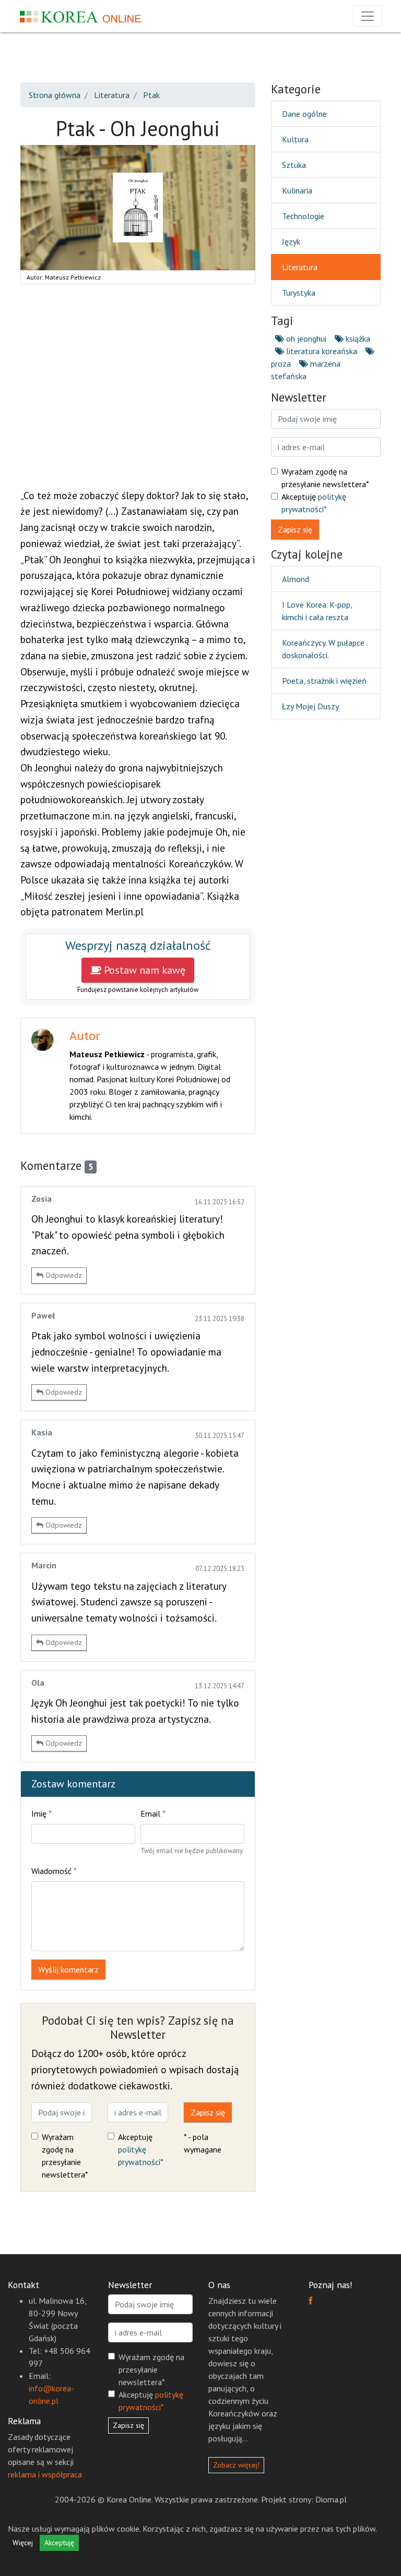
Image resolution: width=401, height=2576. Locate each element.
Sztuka (294, 165)
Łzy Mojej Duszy (310, 706)
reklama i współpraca (45, 2474)
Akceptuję (141, 2149)
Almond (296, 579)
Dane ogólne (304, 114)
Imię (42, 1813)
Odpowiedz (63, 1275)
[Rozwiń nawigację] (368, 16)
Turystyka (299, 293)
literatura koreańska (321, 351)
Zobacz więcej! (236, 2465)
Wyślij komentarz (68, 1969)
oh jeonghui (305, 338)
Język (291, 241)
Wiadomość (54, 1871)
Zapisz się (208, 2112)
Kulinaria (297, 190)
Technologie (303, 216)
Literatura (300, 267)
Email (153, 1813)
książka (357, 338)
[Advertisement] (138, 392)
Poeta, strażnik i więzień (324, 681)
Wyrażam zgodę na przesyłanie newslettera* (65, 2156)
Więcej (23, 2543)
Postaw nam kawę (143, 970)
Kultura (295, 139)
